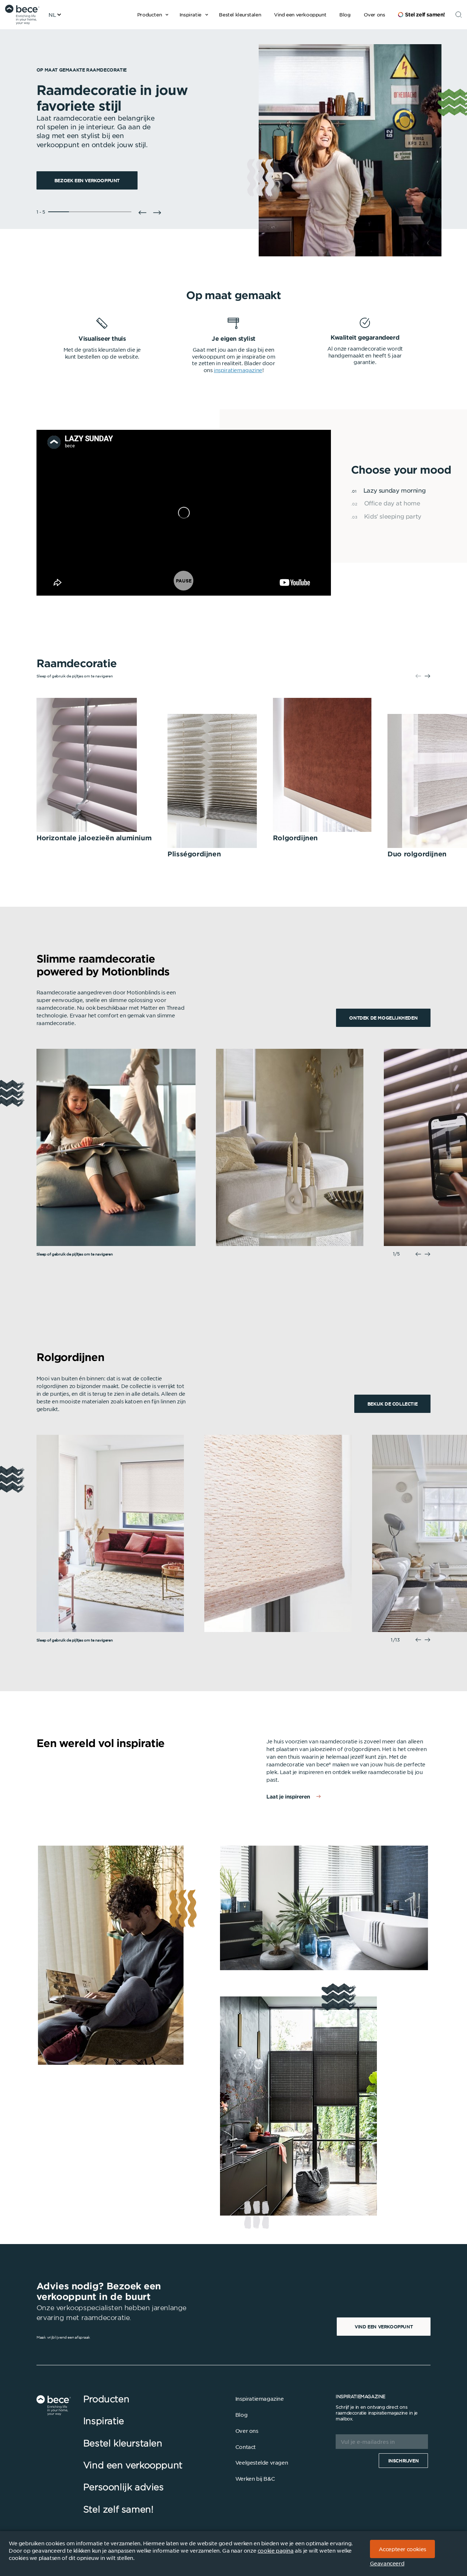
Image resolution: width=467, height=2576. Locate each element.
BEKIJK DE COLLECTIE (392, 1404)
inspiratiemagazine (238, 370)
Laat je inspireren (288, 1797)
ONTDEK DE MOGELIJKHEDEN (383, 1018)
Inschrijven (404, 2461)
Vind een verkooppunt (384, 2327)
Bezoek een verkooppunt (87, 180)
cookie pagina (276, 2550)
